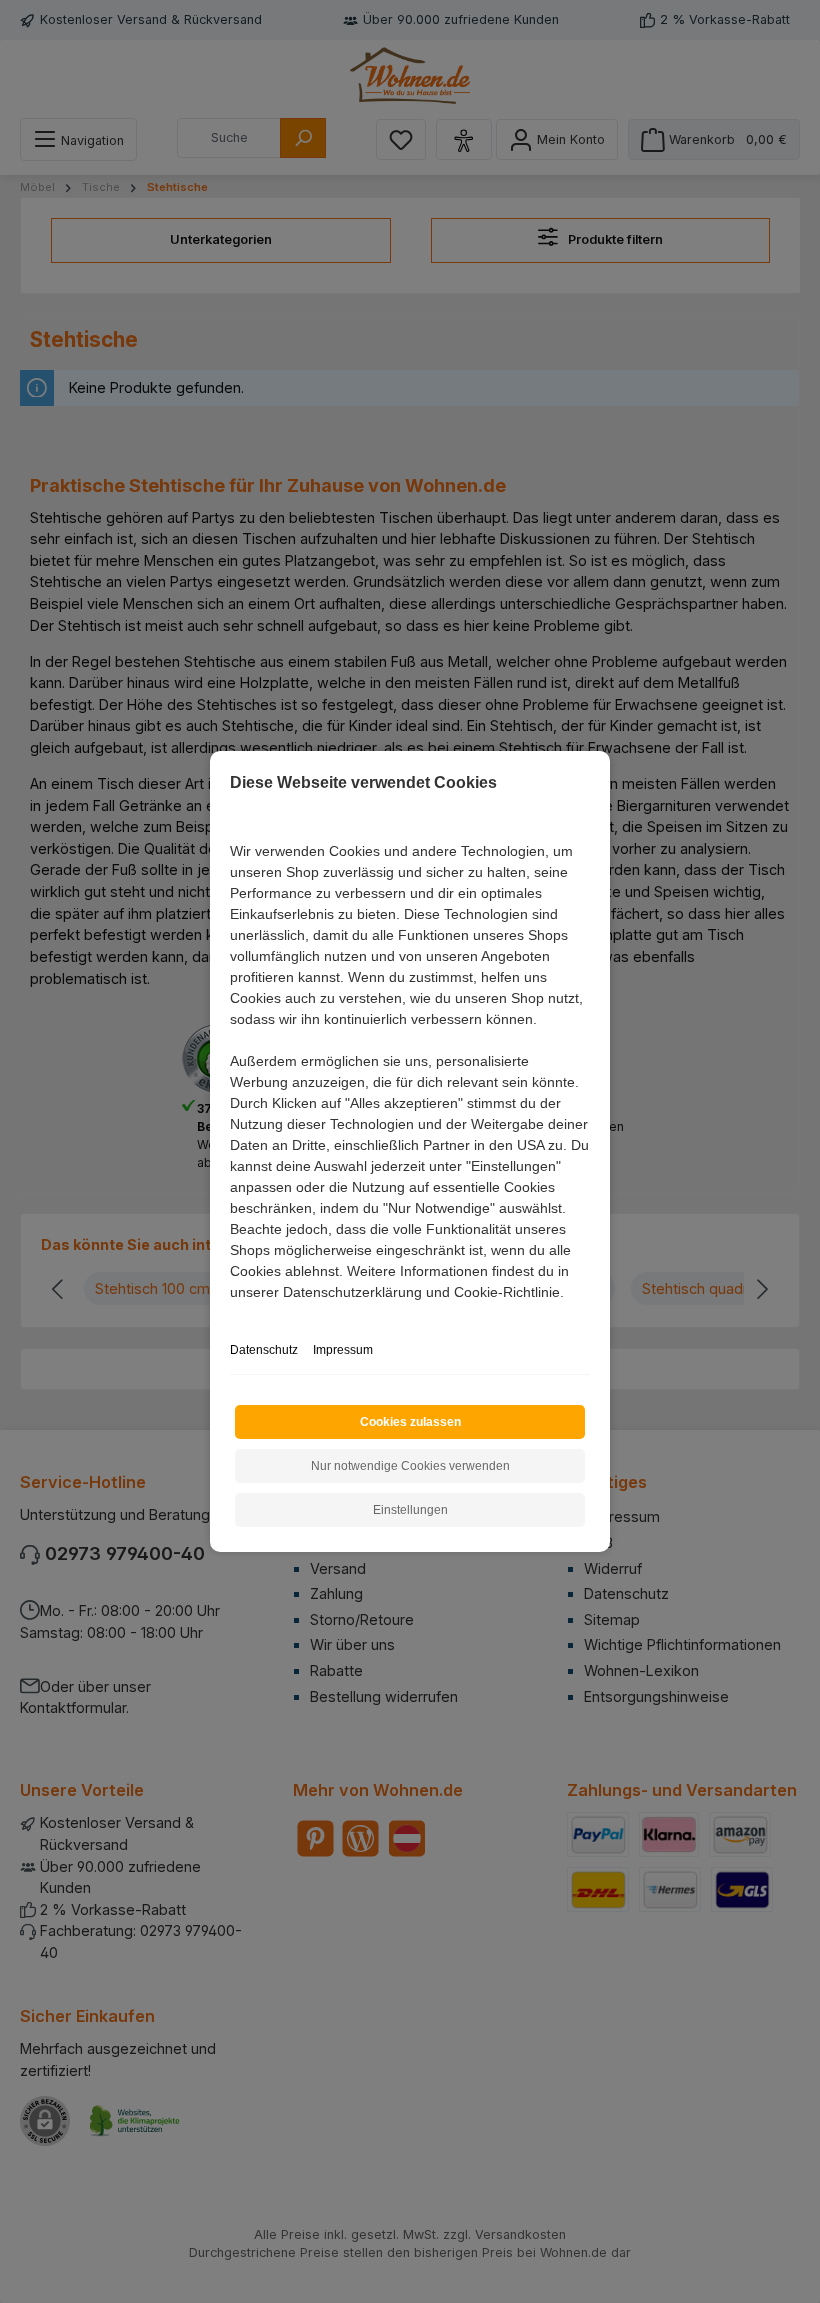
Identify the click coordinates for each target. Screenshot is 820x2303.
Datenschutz (264, 1350)
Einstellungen (410, 1510)
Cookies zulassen (410, 1422)
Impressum (343, 1350)
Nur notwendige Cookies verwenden (410, 1466)
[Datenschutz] (231, 1314)
